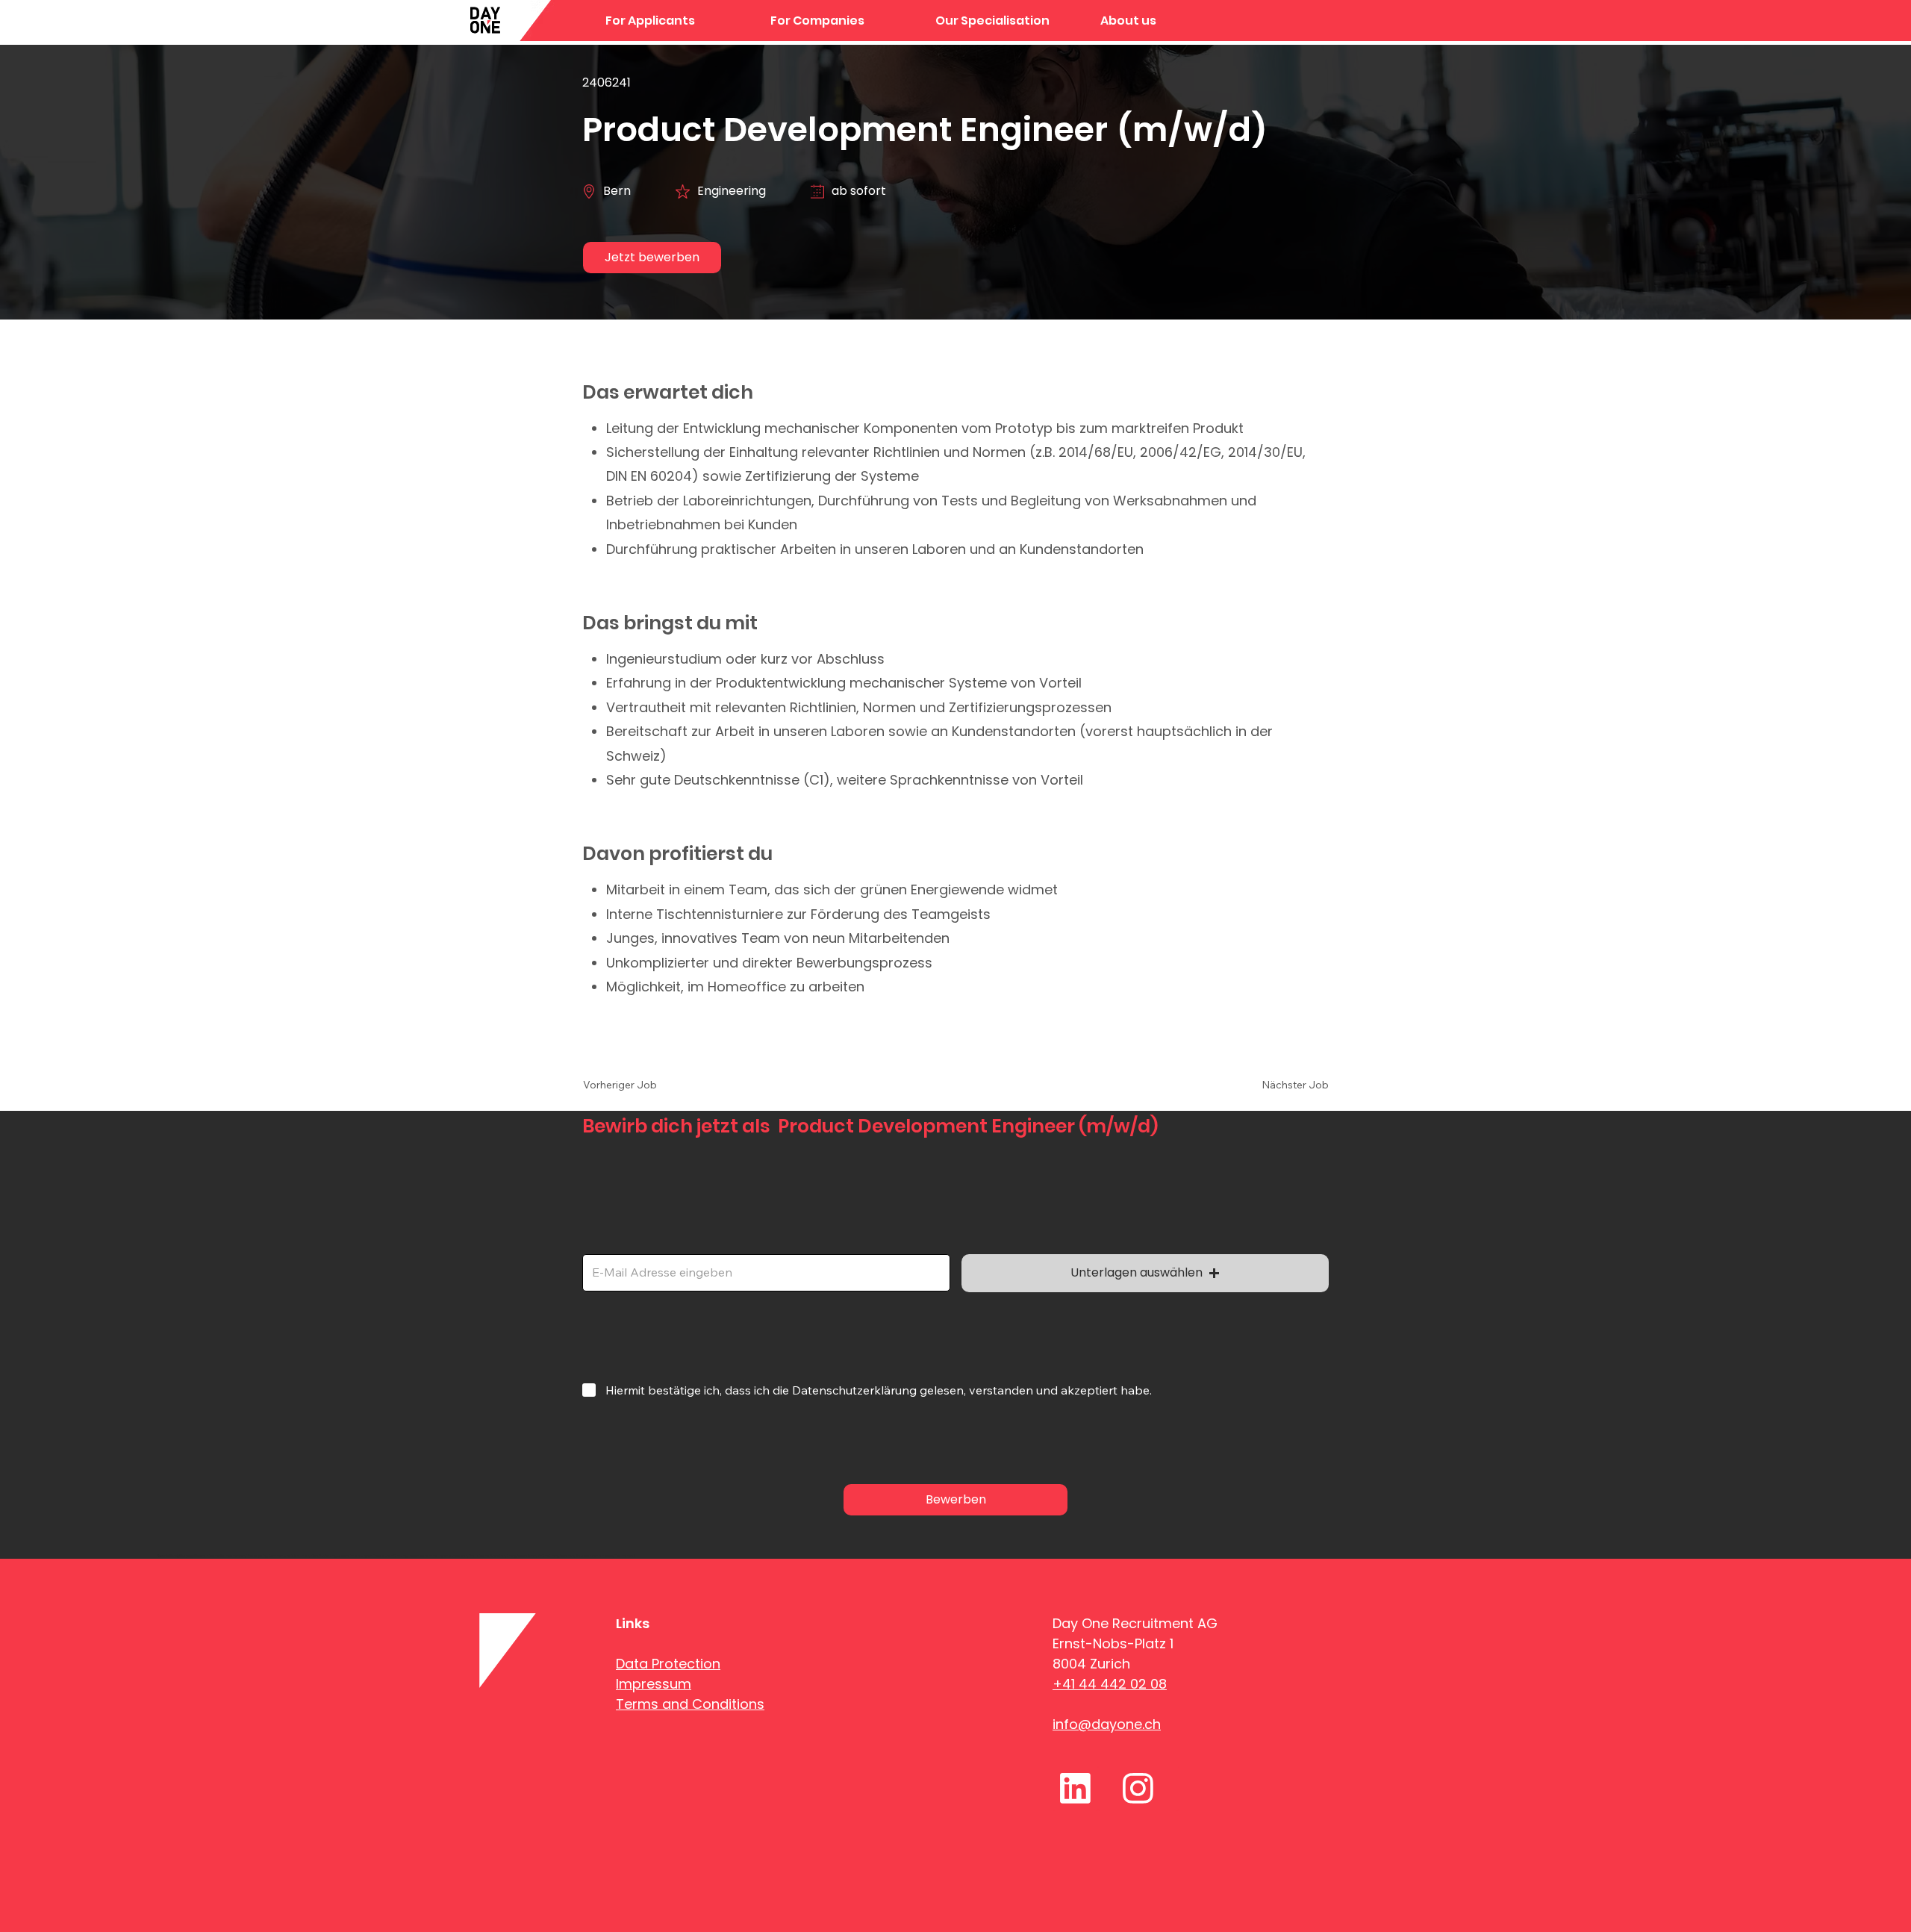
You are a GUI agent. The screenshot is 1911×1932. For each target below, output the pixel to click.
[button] (1007, 21)
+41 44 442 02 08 (1110, 1684)
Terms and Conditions (690, 1704)
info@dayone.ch (1107, 1724)
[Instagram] (1138, 1788)
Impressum (654, 1684)
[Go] (1075, 1788)
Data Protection (668, 1664)
